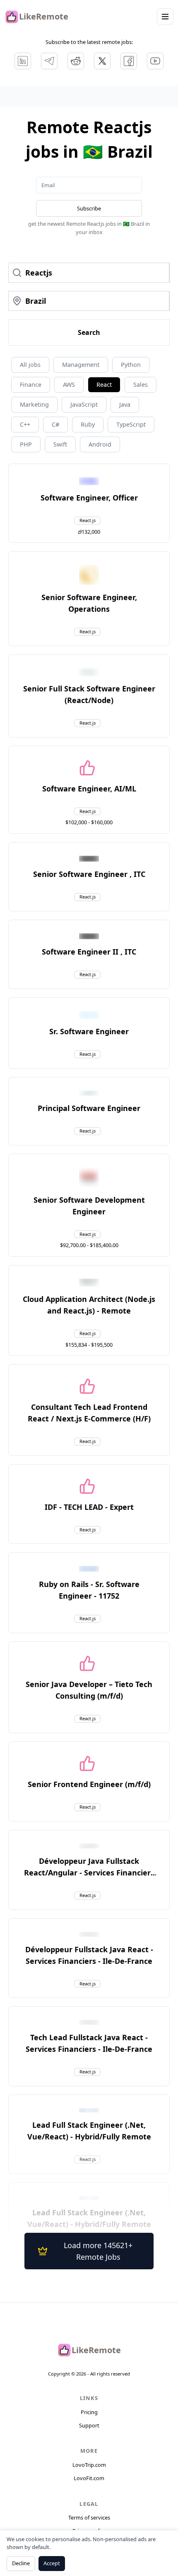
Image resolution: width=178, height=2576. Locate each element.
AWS (69, 385)
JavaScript (84, 404)
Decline (21, 2563)
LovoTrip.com (89, 2465)
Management (81, 365)
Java (125, 404)
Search (89, 332)
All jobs (30, 365)
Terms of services (89, 2517)
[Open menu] (165, 17)
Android (100, 444)
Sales (141, 385)
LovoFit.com (89, 2478)
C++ (25, 424)
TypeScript (131, 424)
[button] (89, 498)
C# (55, 424)
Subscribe (89, 208)
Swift (60, 444)
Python (131, 365)
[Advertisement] (89, 96)
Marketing (34, 404)
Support (89, 2425)
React (104, 385)
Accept (52, 2563)
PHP (26, 444)
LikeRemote (44, 16)
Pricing (89, 2412)
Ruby (88, 424)
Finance (31, 385)
